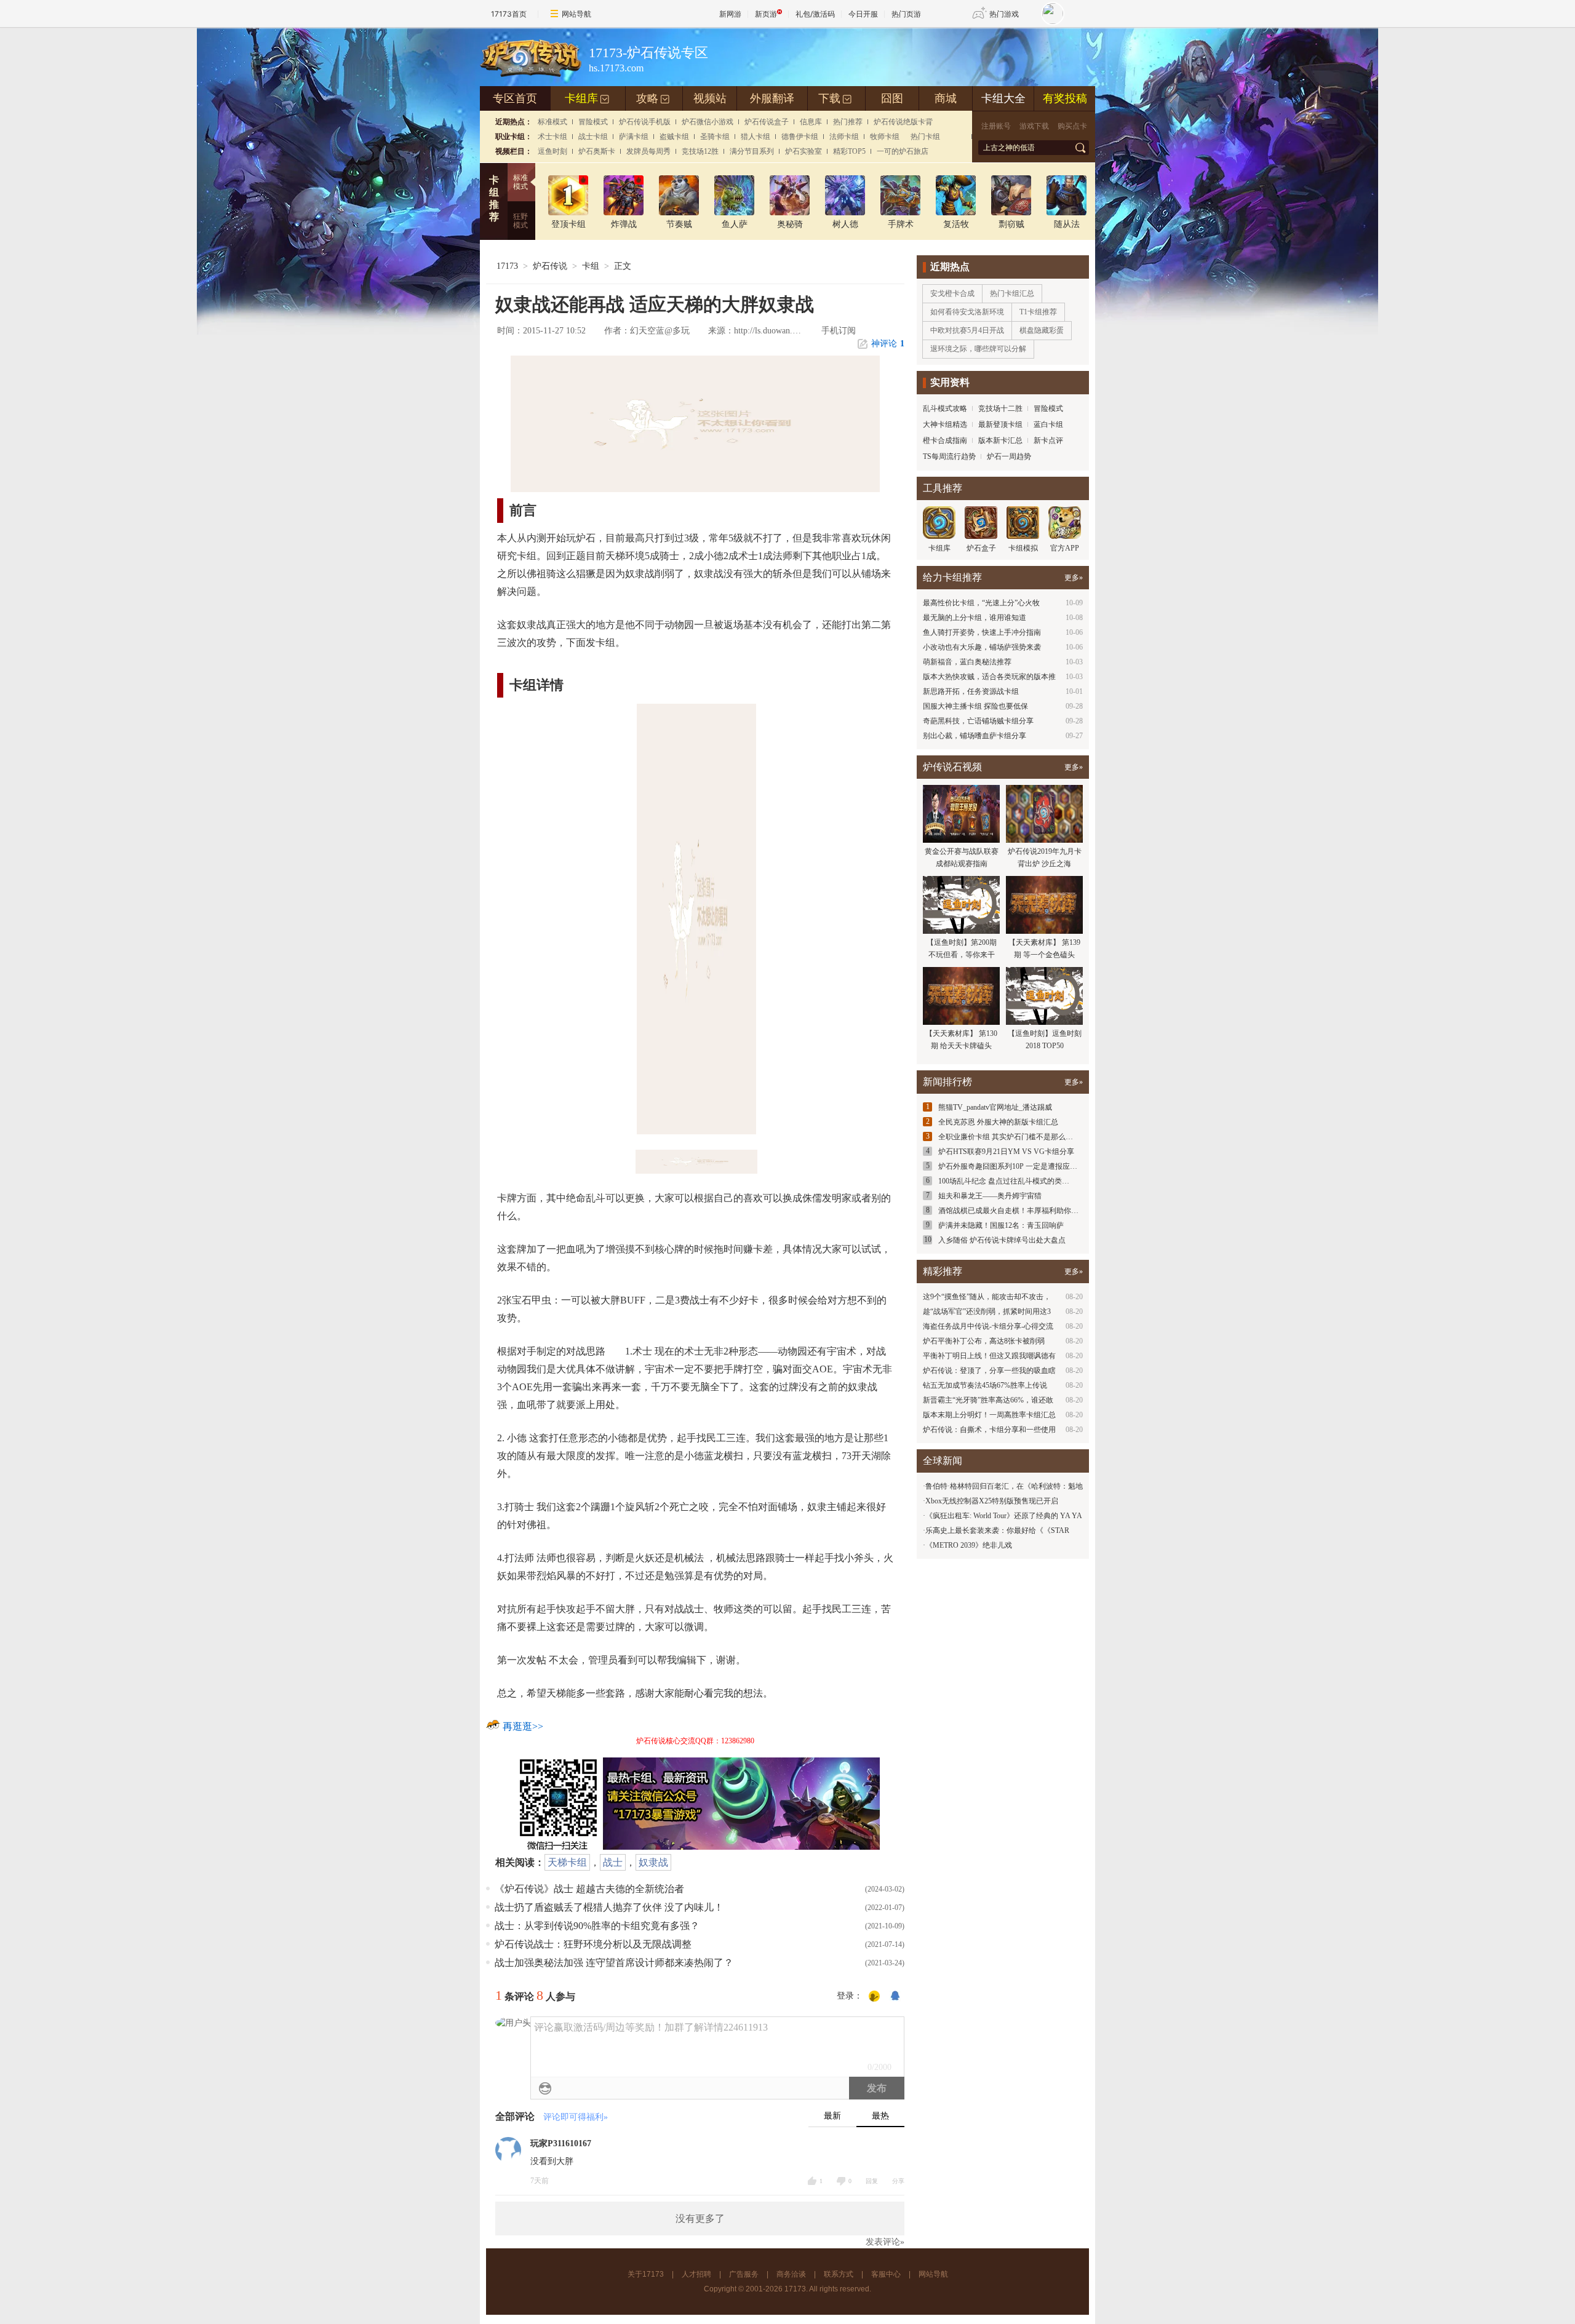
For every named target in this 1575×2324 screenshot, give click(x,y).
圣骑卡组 (715, 137)
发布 (877, 2088)
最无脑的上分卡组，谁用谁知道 (975, 618)
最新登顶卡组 (1000, 424)
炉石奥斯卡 (597, 151)
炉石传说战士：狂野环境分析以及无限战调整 (593, 1944)
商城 (946, 98)
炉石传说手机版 (645, 122)
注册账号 (996, 126)
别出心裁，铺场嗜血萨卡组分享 (975, 736)
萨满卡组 (634, 137)
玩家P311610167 (561, 2143)
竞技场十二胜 (1000, 408)
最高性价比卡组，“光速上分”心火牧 (981, 603)
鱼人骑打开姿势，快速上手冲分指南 (982, 632)
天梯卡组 (567, 1862)
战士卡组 (593, 137)
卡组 (591, 266)
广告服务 (744, 2274)
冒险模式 (593, 122)
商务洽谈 (791, 2274)
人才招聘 (696, 2274)
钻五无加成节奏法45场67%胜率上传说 (985, 1385)
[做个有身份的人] (874, 1997)
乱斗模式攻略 (945, 408)
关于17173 (646, 2274)
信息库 (811, 122)
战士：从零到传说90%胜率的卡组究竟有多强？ (597, 1926)
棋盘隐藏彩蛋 (1042, 330)
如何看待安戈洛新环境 (967, 312)
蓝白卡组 (1048, 424)
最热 (880, 2116)
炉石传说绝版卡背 (903, 122)
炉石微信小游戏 (708, 122)
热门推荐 (848, 122)
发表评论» (885, 2242)
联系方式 (839, 2274)
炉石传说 (550, 266)
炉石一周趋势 (1009, 456)
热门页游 (906, 14)
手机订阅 (839, 331)
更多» (1074, 578)
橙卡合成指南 (945, 440)
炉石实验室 (803, 151)
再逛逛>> (523, 1726)
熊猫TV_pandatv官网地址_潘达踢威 (995, 1107)
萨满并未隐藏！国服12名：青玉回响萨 (1001, 1225)
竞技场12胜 (700, 151)
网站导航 (576, 14)
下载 (835, 98)
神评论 (888, 344)
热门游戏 (1004, 14)
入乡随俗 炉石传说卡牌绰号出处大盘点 (1002, 1240)
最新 (832, 2116)
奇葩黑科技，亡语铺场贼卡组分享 (978, 721)
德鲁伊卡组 (800, 137)
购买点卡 (1072, 126)
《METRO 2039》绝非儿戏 (969, 1545)
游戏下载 (1034, 126)
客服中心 (886, 2274)
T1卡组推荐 (1038, 312)
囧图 (892, 98)
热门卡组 (925, 137)
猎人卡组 (756, 137)
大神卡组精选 (945, 424)
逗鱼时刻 (552, 151)
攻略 (653, 98)
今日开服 (863, 14)
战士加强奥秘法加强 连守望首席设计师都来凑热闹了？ (614, 1963)
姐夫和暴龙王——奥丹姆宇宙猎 (990, 1196)
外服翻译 (772, 98)
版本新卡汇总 (1000, 440)
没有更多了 (700, 2219)
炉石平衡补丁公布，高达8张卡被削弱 (984, 1341)
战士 (613, 1862)
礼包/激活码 (815, 14)
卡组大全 (1003, 98)
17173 (507, 266)
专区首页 (515, 98)
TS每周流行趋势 (949, 456)
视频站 (710, 98)
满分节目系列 (752, 151)
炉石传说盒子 (767, 122)
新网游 (730, 14)
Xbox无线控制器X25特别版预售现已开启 (992, 1501)
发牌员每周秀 (648, 151)
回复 (872, 2181)
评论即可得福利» (576, 2117)
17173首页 (509, 14)
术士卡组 (552, 137)
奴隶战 (653, 1862)
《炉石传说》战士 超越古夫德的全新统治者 (589, 1889)
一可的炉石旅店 (903, 151)
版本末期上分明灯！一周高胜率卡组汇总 (989, 1415)
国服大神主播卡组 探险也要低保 (975, 706)
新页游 (766, 14)
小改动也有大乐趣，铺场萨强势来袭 (982, 647)
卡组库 (587, 98)
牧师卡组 (885, 137)
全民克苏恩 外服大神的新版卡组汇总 (998, 1122)
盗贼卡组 (674, 137)
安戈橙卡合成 (952, 293)
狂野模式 (520, 221)
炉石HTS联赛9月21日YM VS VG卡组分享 (1006, 1152)
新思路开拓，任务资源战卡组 (971, 691)
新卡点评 (1048, 440)
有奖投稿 (1065, 98)
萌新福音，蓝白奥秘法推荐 (967, 662)
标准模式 (552, 122)
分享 (898, 2181)
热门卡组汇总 (1012, 293)
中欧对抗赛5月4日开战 (967, 330)
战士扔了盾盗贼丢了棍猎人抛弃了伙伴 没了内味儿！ (609, 1907)
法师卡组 (844, 137)
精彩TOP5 (849, 151)
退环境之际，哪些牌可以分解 (978, 349)
